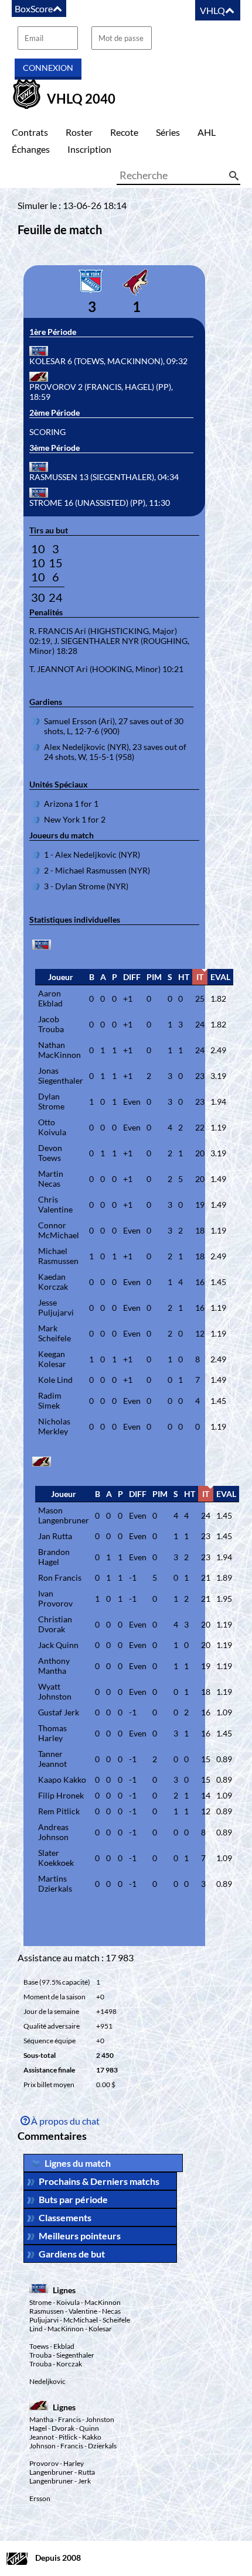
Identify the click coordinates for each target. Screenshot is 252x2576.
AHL (207, 132)
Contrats (30, 132)
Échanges (31, 149)
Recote (124, 132)
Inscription (89, 149)
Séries (168, 132)
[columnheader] (61, 977)
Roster (79, 132)
